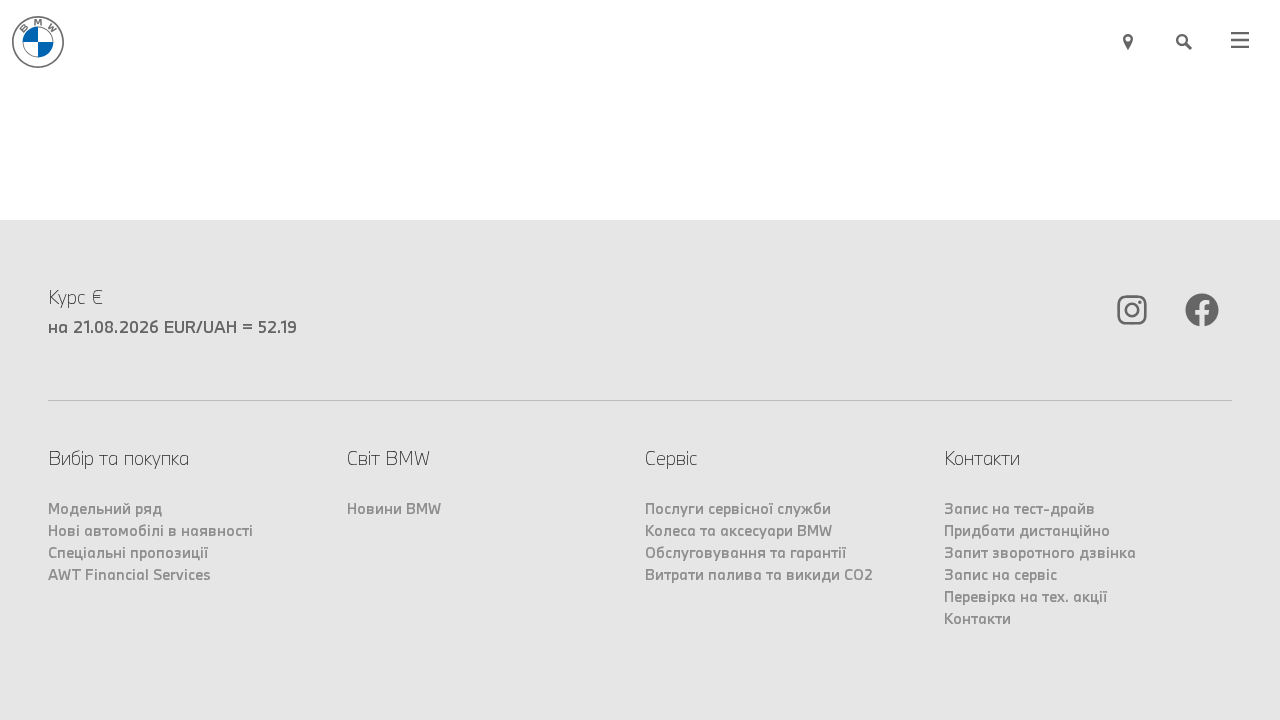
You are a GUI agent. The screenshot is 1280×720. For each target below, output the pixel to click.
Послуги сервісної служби (738, 508)
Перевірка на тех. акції (1025, 596)
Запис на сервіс (1000, 574)
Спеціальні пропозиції (128, 552)
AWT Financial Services (129, 574)
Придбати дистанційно (1027, 530)
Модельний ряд (105, 508)
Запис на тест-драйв (1019, 508)
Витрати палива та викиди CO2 (759, 574)
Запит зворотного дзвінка (1040, 552)
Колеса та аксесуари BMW (738, 530)
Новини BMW (394, 508)
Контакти (977, 618)
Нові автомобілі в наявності (150, 530)
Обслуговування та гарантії (745, 552)
